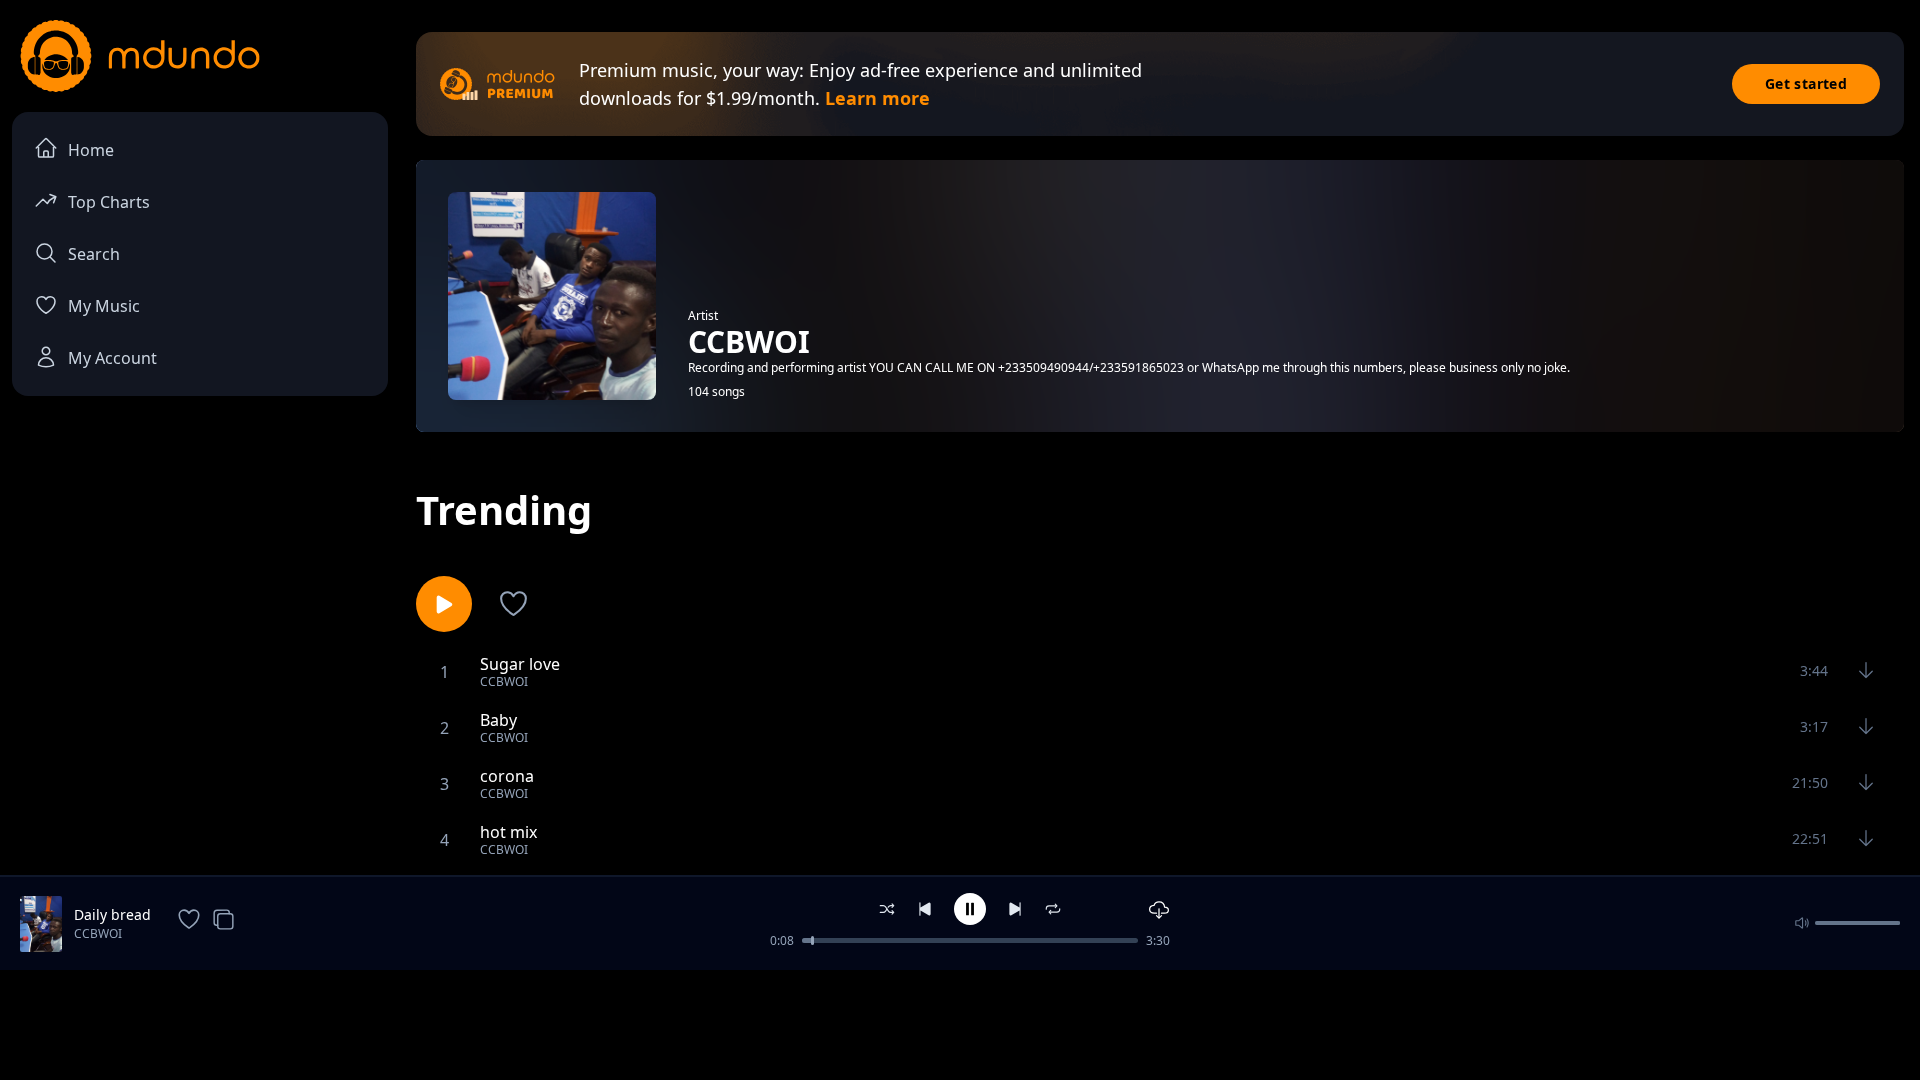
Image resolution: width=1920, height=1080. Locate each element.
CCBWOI (98, 933)
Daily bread (112, 914)
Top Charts (109, 202)
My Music (104, 306)
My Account (112, 358)
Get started (1806, 83)
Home (91, 150)
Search (94, 254)
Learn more (877, 98)
